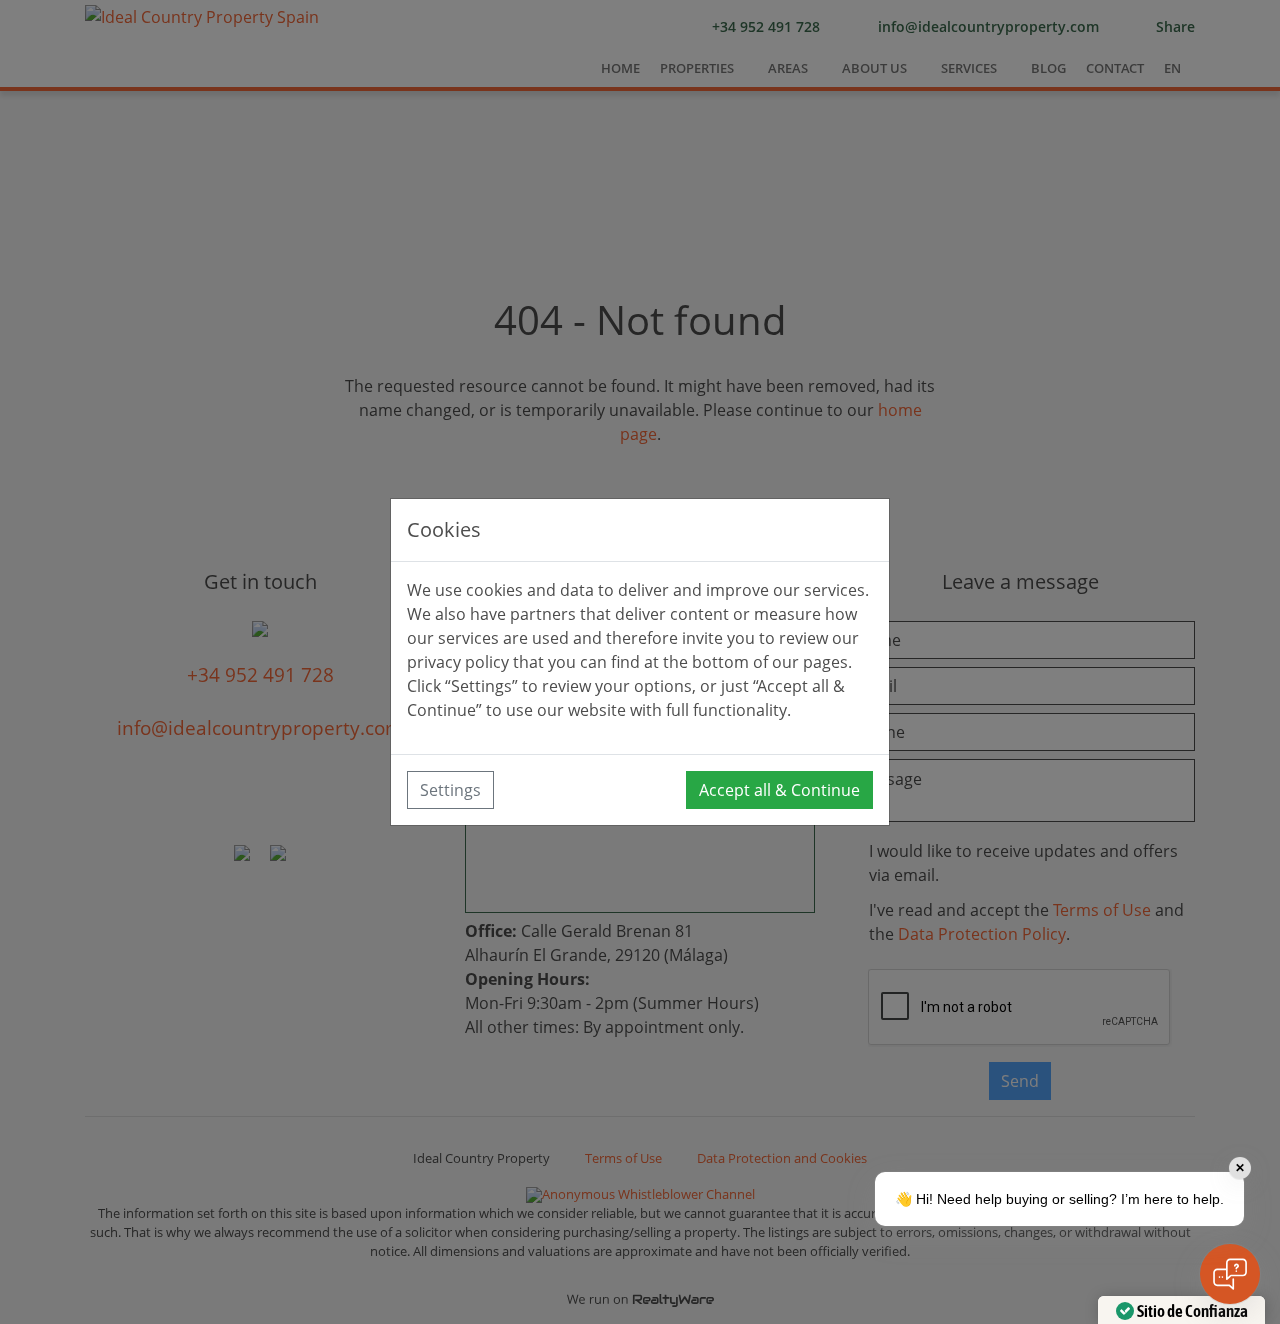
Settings (450, 790)
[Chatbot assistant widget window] (1036, 822)
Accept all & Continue (779, 790)
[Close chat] (1230, 1274)
